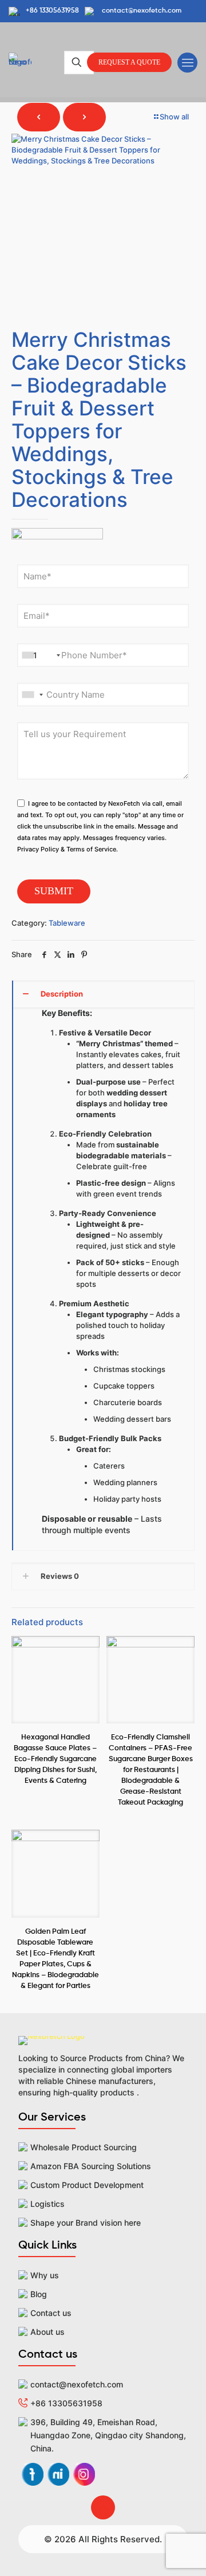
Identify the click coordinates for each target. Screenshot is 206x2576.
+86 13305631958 (66, 2403)
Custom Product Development (87, 2185)
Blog (39, 2294)
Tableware (67, 923)
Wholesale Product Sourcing (84, 2147)
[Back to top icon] (103, 2507)
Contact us (51, 2313)
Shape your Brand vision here (86, 2223)
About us (47, 2332)
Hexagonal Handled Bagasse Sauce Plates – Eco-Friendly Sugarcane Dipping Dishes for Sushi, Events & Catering (55, 1759)
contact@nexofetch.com (77, 2384)
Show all (174, 117)
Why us (45, 2275)
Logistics (47, 2204)
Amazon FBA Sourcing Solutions (91, 2166)
